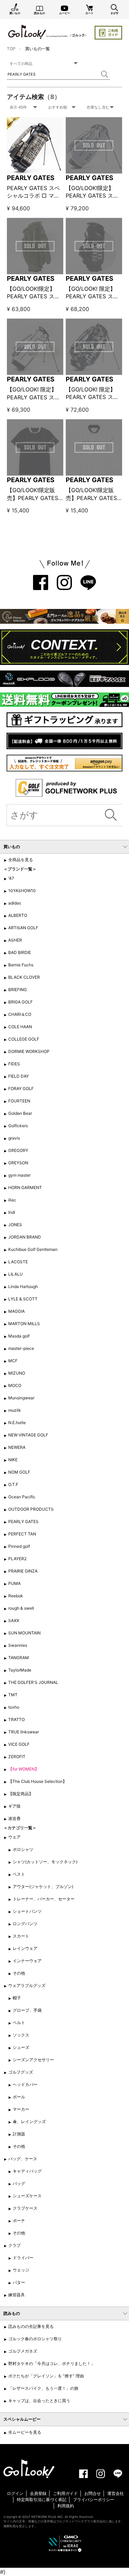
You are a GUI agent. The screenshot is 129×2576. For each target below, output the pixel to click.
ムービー (65, 13)
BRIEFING (18, 990)
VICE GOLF (19, 1744)
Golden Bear (20, 1113)
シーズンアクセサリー (33, 2060)
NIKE (13, 1460)
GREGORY (18, 1150)
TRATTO (17, 1719)
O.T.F (13, 1484)
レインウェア (25, 1948)
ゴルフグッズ (21, 2072)
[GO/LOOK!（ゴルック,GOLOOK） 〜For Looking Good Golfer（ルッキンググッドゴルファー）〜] (47, 31)
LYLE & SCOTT (23, 1299)
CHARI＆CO (20, 1014)
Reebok (16, 1596)
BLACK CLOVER (24, 977)
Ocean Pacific (22, 1497)
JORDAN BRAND (25, 1237)
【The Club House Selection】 (37, 1781)
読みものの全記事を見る (31, 2326)
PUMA (14, 1583)
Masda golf (19, 1336)
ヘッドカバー (25, 2084)
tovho (14, 1707)
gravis (14, 1138)
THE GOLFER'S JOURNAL (33, 1682)
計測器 (19, 2134)
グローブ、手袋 (27, 2010)
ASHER (15, 940)
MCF (13, 1361)
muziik (15, 1410)
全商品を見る (21, 860)
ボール (19, 2097)
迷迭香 (14, 1818)
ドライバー (23, 2258)
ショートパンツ (27, 1911)
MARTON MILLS (24, 1324)
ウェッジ (21, 2270)
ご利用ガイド (65, 2493)
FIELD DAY (19, 1076)
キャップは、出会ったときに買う (39, 2401)
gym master (19, 1175)
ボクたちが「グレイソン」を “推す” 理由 (46, 2376)
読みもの (40, 13)
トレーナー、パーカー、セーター (44, 1899)
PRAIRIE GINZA (23, 1571)
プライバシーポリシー (94, 2500)
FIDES (14, 1064)
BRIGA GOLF (20, 1002)
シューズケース (27, 2196)
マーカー (21, 2109)
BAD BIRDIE (20, 952)
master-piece (21, 1348)
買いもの (15, 13)
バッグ (19, 2183)
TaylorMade (20, 1670)
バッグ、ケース (23, 2159)
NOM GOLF (19, 1472)
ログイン (15, 2493)
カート (89, 13)
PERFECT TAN (22, 1534)
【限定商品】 (21, 1794)
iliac (12, 1200)
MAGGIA (17, 1311)
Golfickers (18, 1126)
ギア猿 (14, 1806)
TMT (13, 1695)
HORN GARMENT (25, 1187)
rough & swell (21, 1608)
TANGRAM (19, 1658)
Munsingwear (21, 1398)
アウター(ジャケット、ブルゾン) (43, 1886)
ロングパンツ (25, 1924)
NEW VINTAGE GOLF (28, 1435)
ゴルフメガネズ (23, 2351)
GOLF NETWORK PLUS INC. (43, 2517)
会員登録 (38, 2493)
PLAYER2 (17, 1559)
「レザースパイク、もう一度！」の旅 (43, 2388)
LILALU (15, 1274)
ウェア (14, 1837)
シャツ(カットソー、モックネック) (45, 1862)
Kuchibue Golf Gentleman (33, 1249)
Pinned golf (19, 1546)
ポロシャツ (23, 1849)
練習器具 (17, 2295)
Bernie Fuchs (21, 965)
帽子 (17, 1998)
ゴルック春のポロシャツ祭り (35, 2339)
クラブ (14, 2245)
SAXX (14, 1620)
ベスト (19, 1874)
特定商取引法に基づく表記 (42, 2500)
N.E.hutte (17, 1423)
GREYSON (18, 1163)
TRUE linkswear (24, 1732)
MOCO (15, 1385)
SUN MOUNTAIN (24, 1633)
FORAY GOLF (21, 1089)
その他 (19, 1973)
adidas (15, 903)
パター (19, 2282)
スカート (21, 1936)
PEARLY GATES (31, 178)
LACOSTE (18, 1262)
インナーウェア (27, 1961)
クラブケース (25, 2208)
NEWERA (17, 1447)
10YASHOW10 (22, 891)
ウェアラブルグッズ (27, 1985)
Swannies (18, 1645)
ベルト (19, 2023)
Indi (12, 1212)
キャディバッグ (27, 2171)
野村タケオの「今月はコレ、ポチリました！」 (52, 2363)
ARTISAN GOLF (23, 928)
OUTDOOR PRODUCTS (31, 1509)
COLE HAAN (20, 1027)
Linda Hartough (23, 1286)
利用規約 (66, 2506)
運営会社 (116, 2493)
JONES (15, 1225)
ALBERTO (18, 915)
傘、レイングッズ (29, 2122)
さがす (115, 13)
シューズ (21, 2047)
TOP (11, 49)
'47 (11, 878)
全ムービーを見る (25, 2432)
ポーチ (19, 2220)
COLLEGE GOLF (24, 1039)
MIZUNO (17, 1373)
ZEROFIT (17, 1757)
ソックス (21, 2035)
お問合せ (93, 2493)
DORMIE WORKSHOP (29, 1051)
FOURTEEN (19, 1101)
